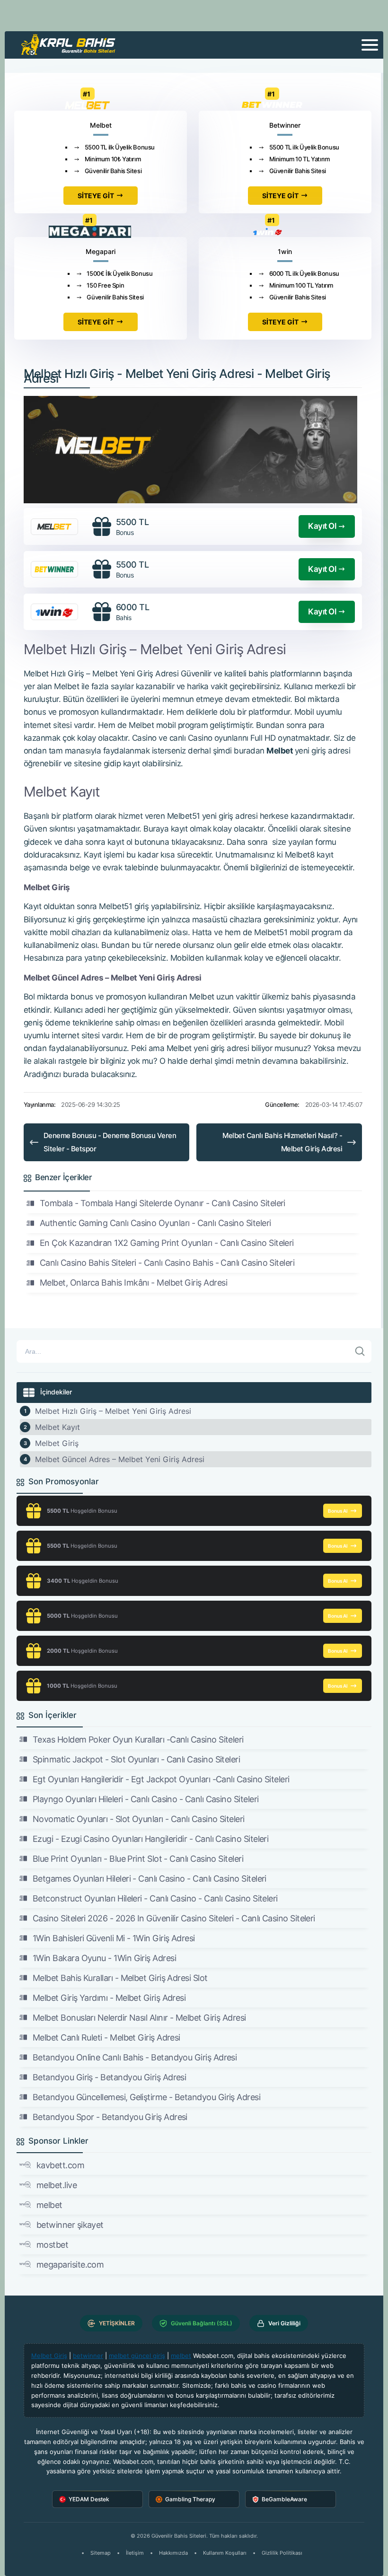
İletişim (135, 2553)
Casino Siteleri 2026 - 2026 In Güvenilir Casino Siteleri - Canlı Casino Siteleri (174, 1918)
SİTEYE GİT (96, 196)
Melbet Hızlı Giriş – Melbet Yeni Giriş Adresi (113, 1411)
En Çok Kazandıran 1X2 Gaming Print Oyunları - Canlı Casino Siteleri (167, 1243)
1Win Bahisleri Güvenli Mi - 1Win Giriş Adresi (114, 1938)
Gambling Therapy (190, 2499)
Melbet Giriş (57, 1443)
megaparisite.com (70, 2265)
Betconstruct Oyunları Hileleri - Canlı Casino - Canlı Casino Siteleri (155, 1898)
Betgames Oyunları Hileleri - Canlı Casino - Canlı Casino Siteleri (150, 1879)
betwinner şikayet (70, 2225)
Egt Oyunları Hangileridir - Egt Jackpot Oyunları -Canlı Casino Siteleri (161, 1779)
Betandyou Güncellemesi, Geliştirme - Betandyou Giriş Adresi (146, 2097)
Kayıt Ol (322, 526)
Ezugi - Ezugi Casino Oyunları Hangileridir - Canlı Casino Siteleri (150, 1839)
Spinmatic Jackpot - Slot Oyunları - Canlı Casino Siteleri (136, 1759)
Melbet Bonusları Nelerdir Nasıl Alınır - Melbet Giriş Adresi (139, 2018)
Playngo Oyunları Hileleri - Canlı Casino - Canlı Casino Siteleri (145, 1799)
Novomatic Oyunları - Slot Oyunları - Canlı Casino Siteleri (139, 1819)
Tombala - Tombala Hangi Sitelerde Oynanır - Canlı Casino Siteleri (163, 1203)
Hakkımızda (173, 2553)
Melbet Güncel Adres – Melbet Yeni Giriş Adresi (120, 1459)
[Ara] (360, 1351)
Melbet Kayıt (57, 1427)
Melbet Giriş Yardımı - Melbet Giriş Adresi (109, 1998)
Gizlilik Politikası (282, 2553)
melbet (49, 2205)
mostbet (52, 2245)
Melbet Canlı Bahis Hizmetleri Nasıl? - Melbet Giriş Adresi (282, 1142)
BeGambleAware (284, 2499)
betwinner (88, 2356)
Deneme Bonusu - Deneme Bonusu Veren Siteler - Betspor (110, 1142)
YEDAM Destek (89, 2499)
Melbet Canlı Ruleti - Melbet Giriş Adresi (106, 2037)
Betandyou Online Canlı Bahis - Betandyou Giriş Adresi (135, 2057)
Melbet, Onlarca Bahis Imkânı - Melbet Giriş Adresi (133, 1283)
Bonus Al (338, 1511)
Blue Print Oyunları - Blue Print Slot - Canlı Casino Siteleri (138, 1859)
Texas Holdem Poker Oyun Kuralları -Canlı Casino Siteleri (138, 1739)
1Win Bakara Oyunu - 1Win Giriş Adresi (104, 1958)
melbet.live (57, 2185)
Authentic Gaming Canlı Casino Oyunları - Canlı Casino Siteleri (155, 1223)
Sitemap (101, 2553)
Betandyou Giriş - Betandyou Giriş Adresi (109, 2077)
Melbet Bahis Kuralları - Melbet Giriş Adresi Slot (120, 1978)
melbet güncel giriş (137, 2356)
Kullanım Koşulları (225, 2553)
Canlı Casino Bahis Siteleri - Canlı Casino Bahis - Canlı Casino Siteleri (167, 1263)
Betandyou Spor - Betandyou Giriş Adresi (110, 2117)
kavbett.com (60, 2165)
